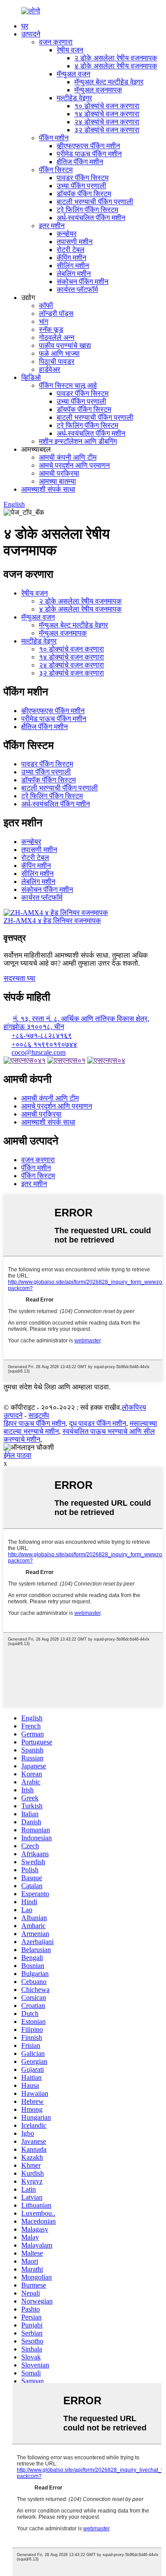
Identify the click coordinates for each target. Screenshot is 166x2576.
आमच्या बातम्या (58, 481)
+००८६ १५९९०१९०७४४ (44, 1044)
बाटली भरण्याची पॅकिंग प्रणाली (95, 202)
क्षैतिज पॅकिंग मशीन (80, 162)
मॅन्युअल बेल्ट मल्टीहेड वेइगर (109, 82)
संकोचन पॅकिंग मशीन (83, 282)
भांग (44, 322)
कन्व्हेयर (67, 234)
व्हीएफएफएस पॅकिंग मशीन (88, 146)
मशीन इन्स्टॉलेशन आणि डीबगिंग (78, 441)
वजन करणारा (56, 42)
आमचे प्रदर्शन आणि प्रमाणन (74, 465)
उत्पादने (31, 34)
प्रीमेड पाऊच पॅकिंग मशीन (89, 154)
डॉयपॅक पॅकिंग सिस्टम (84, 194)
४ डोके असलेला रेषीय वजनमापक (116, 66)
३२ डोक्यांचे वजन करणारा (107, 130)
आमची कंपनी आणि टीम (68, 457)
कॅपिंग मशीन (71, 258)
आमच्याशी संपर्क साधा (48, 489)
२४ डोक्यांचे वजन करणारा (107, 122)
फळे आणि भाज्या (59, 353)
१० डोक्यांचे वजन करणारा (107, 106)
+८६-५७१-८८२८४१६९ (42, 1036)
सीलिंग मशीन (73, 266)
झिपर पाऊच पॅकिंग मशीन (35, 1423)
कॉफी (46, 306)
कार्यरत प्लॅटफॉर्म (77, 290)
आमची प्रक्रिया (59, 473)
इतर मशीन (52, 226)
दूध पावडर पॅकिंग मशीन (98, 1423)
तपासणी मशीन (75, 242)
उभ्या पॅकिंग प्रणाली (81, 186)
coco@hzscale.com (39, 1052)
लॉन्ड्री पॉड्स (56, 314)
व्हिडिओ (31, 377)
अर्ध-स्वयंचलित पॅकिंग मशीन (91, 218)
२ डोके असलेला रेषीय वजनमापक (116, 58)
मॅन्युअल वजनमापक (98, 90)
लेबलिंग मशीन (74, 274)
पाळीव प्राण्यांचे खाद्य (65, 345)
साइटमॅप (39, 1415)
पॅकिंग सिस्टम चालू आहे (68, 385)
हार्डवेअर (50, 369)
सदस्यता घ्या (19, 978)
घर (25, 26)
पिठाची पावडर (57, 361)
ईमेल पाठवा (17, 1455)
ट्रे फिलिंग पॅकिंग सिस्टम (87, 210)
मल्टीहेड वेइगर (74, 98)
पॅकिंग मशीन (54, 138)
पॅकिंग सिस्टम (56, 170)
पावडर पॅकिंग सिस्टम (83, 178)
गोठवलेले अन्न (57, 337)
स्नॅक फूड (51, 329)
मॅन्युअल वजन (73, 74)
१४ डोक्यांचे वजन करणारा (107, 114)
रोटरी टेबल (71, 250)
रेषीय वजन (70, 50)
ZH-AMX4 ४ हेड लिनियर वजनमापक (52, 921)
